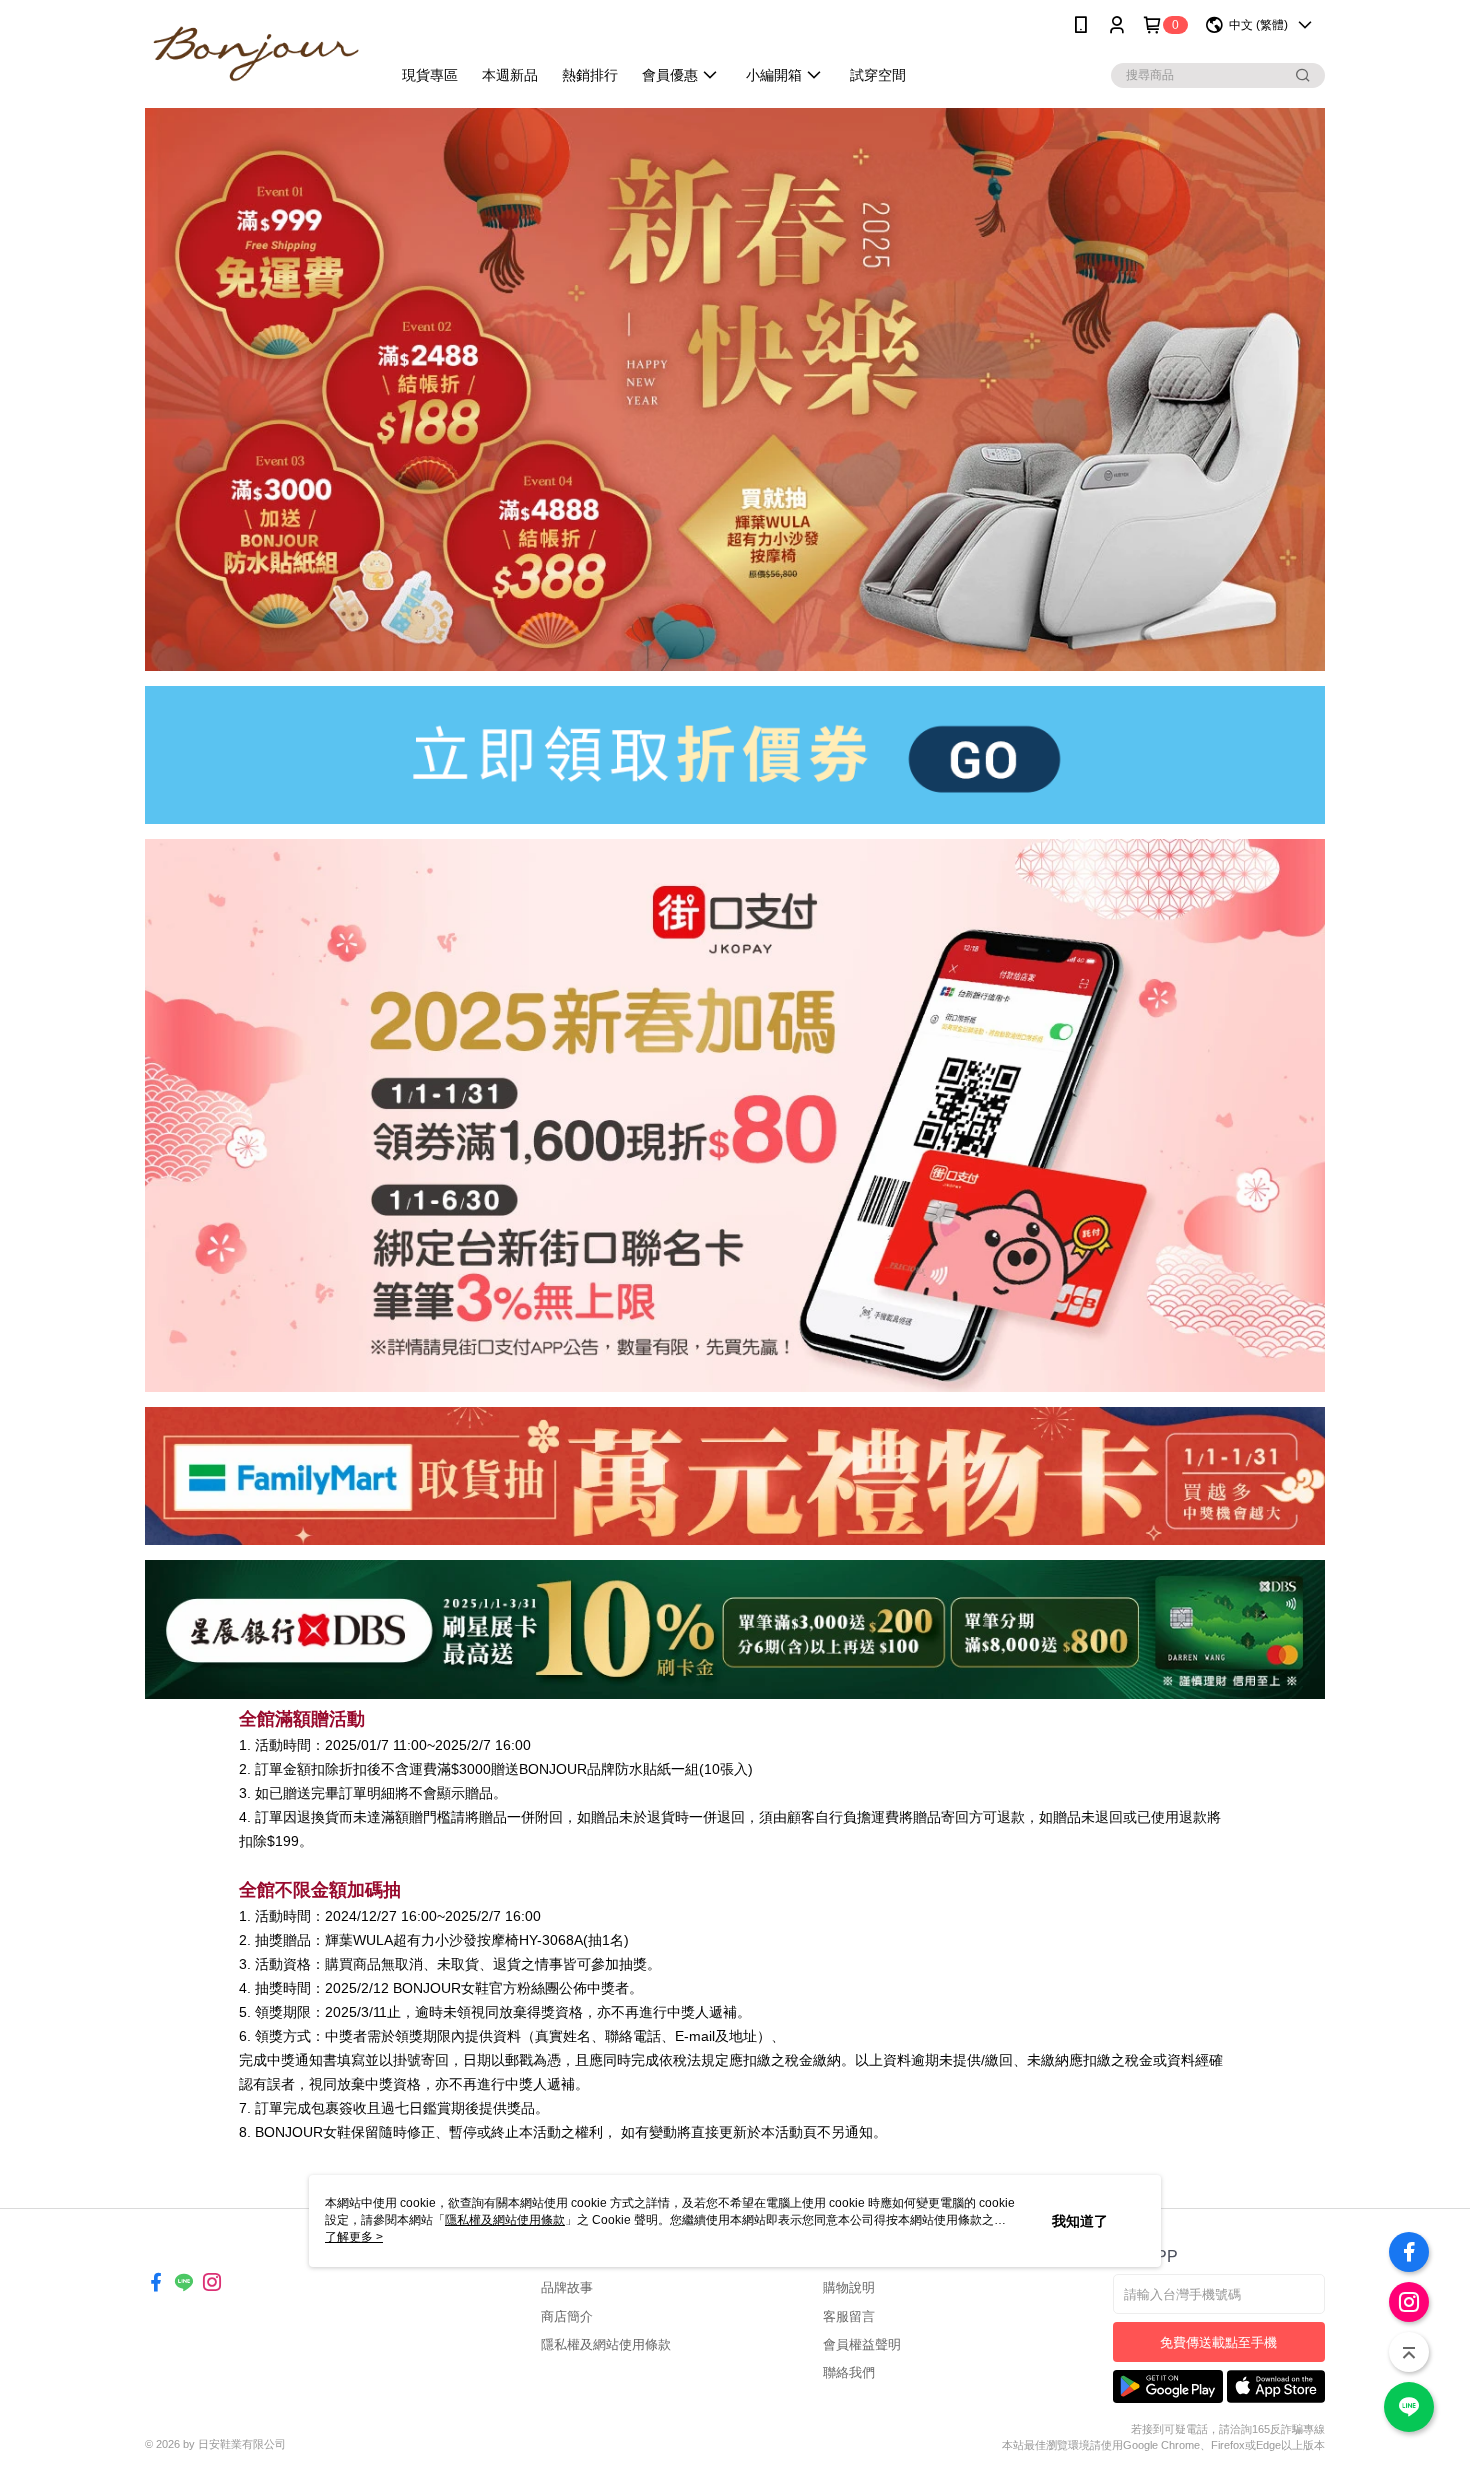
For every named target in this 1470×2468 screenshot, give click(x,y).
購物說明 (849, 2287)
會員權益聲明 (862, 2344)
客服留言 (849, 2316)
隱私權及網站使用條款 (606, 2344)
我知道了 (1080, 2221)
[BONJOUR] (256, 52)
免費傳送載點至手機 (1218, 2342)
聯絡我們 (849, 2372)
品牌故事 (567, 2287)
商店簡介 (567, 2316)
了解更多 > (354, 2237)
